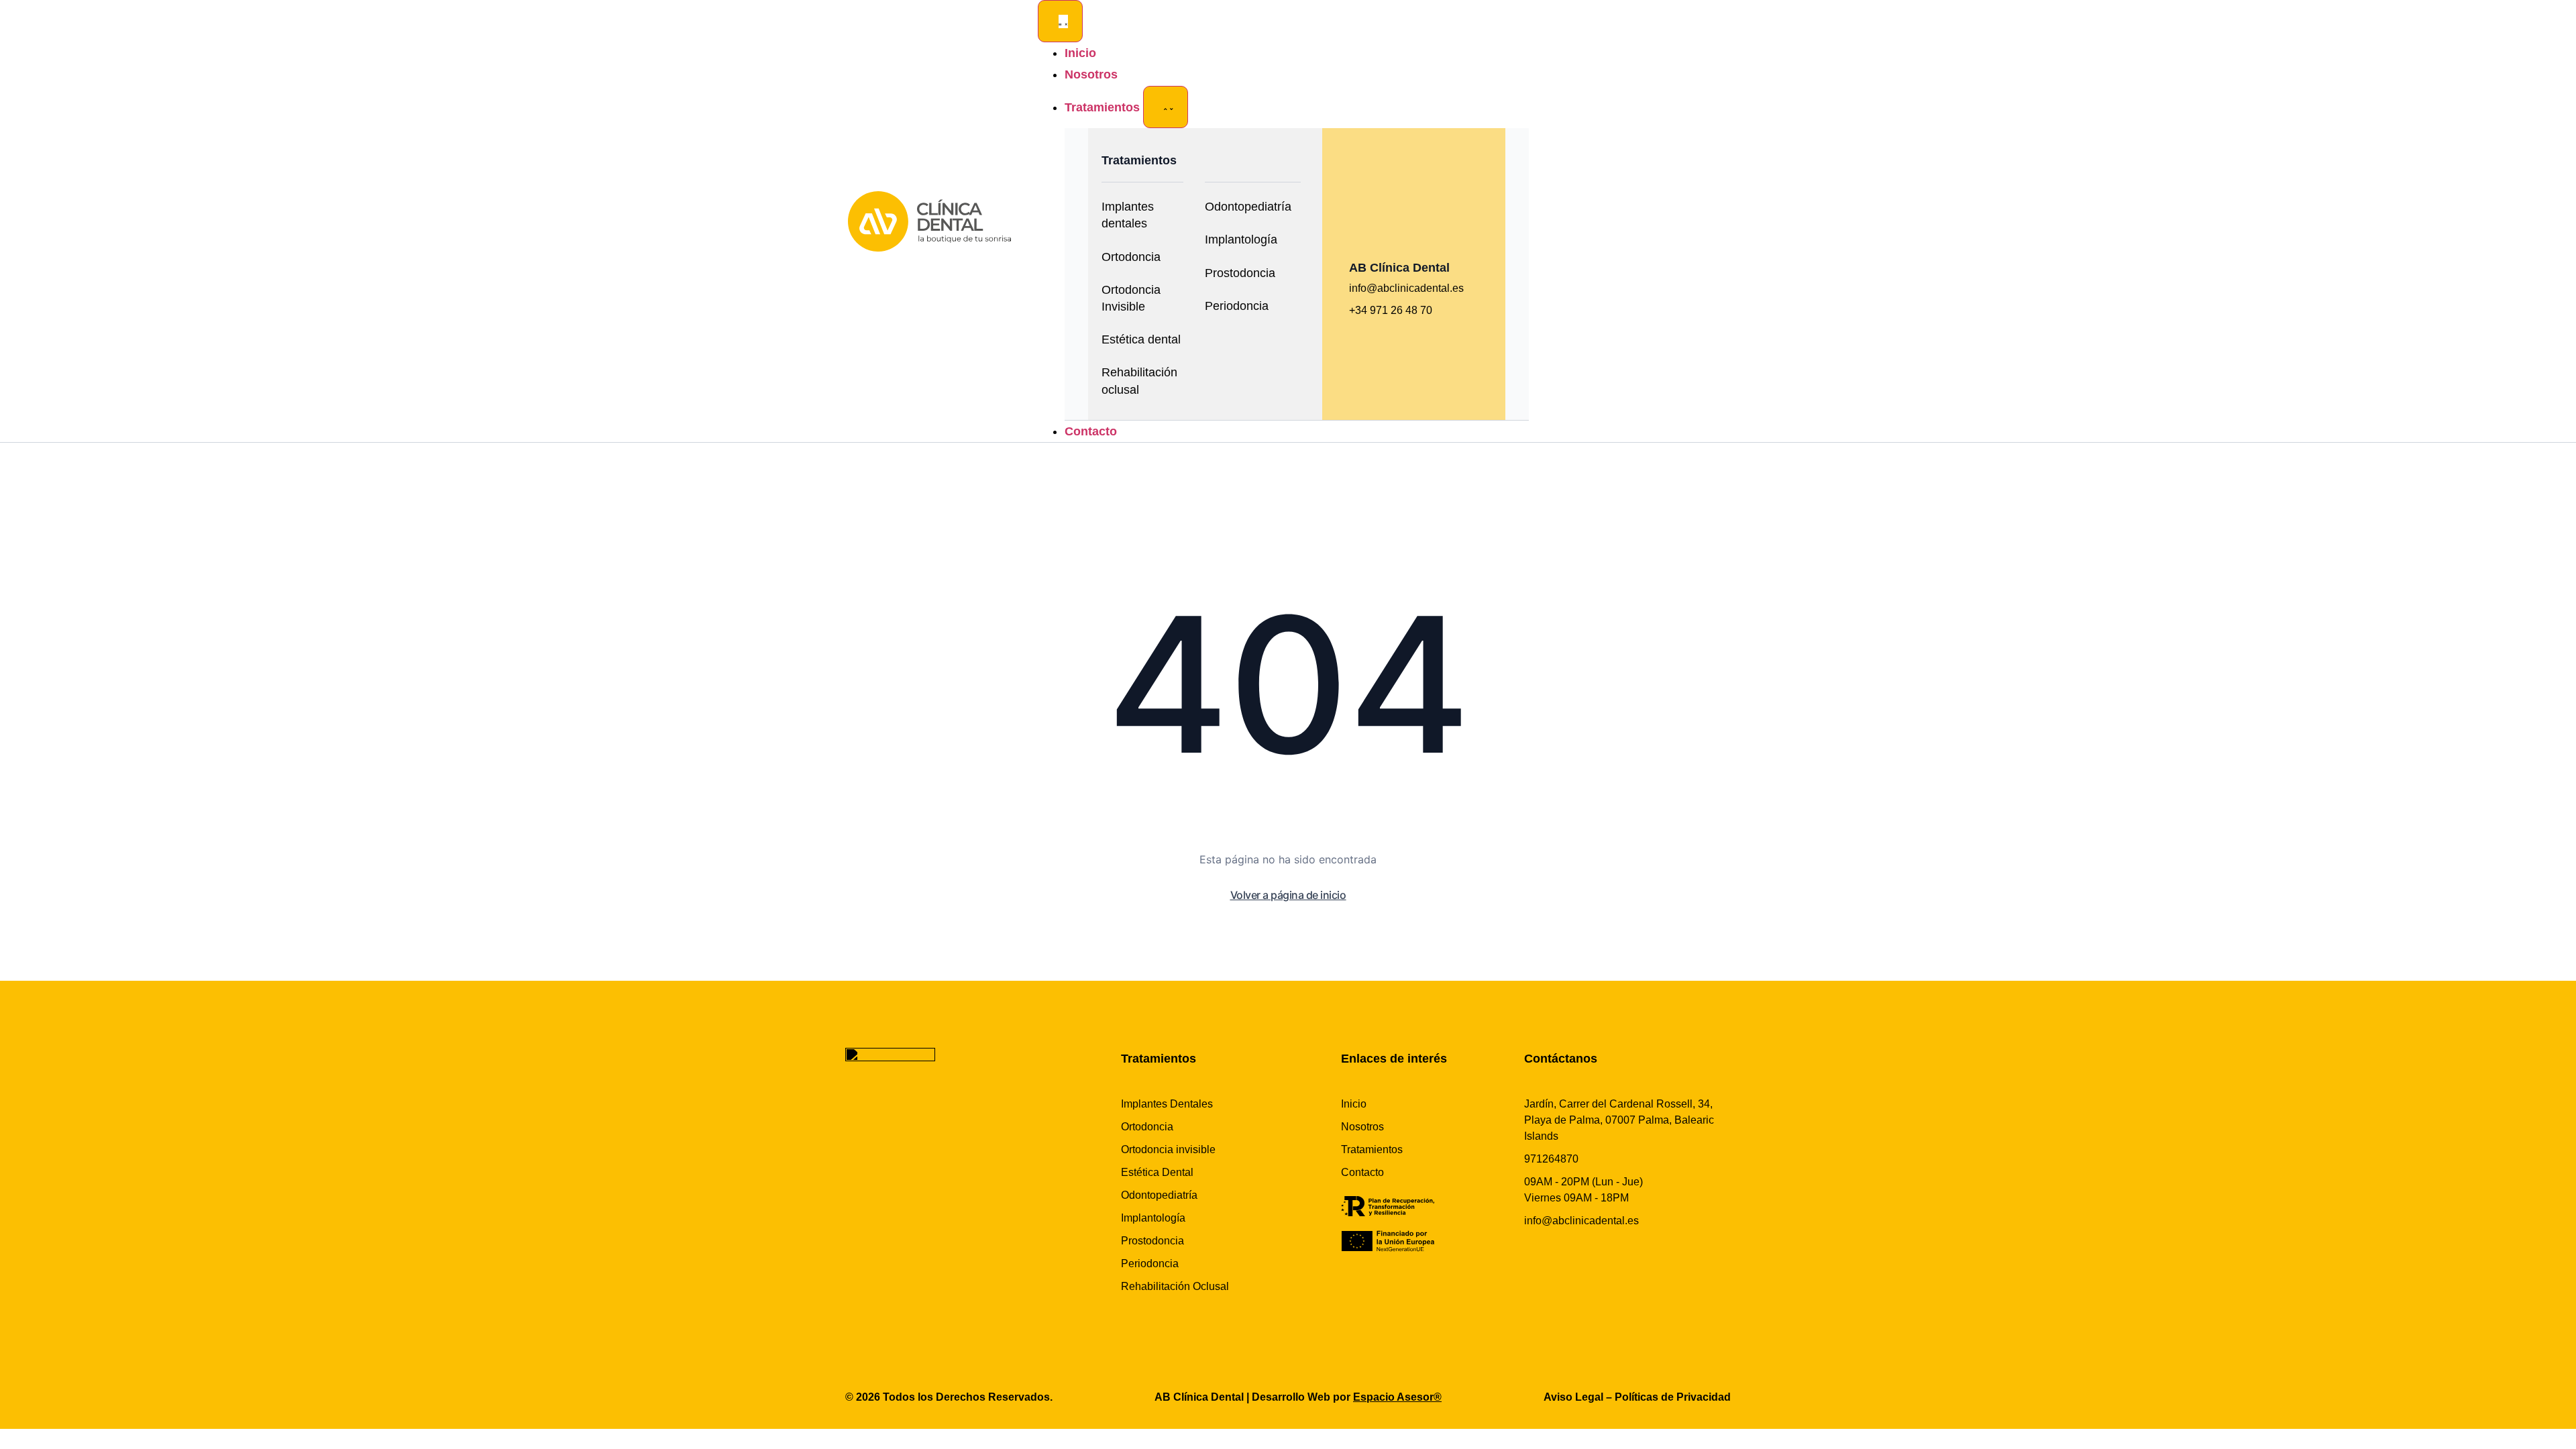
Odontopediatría (1248, 207)
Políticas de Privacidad (1673, 1397)
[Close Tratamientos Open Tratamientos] (1166, 107)
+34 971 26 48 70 (1391, 310)
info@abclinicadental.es (1406, 288)
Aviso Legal (1573, 1397)
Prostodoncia (1240, 273)
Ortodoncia (1131, 257)
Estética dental (1141, 339)
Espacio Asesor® (1397, 1397)
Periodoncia (1237, 306)
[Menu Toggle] (1060, 21)
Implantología (1241, 239)
